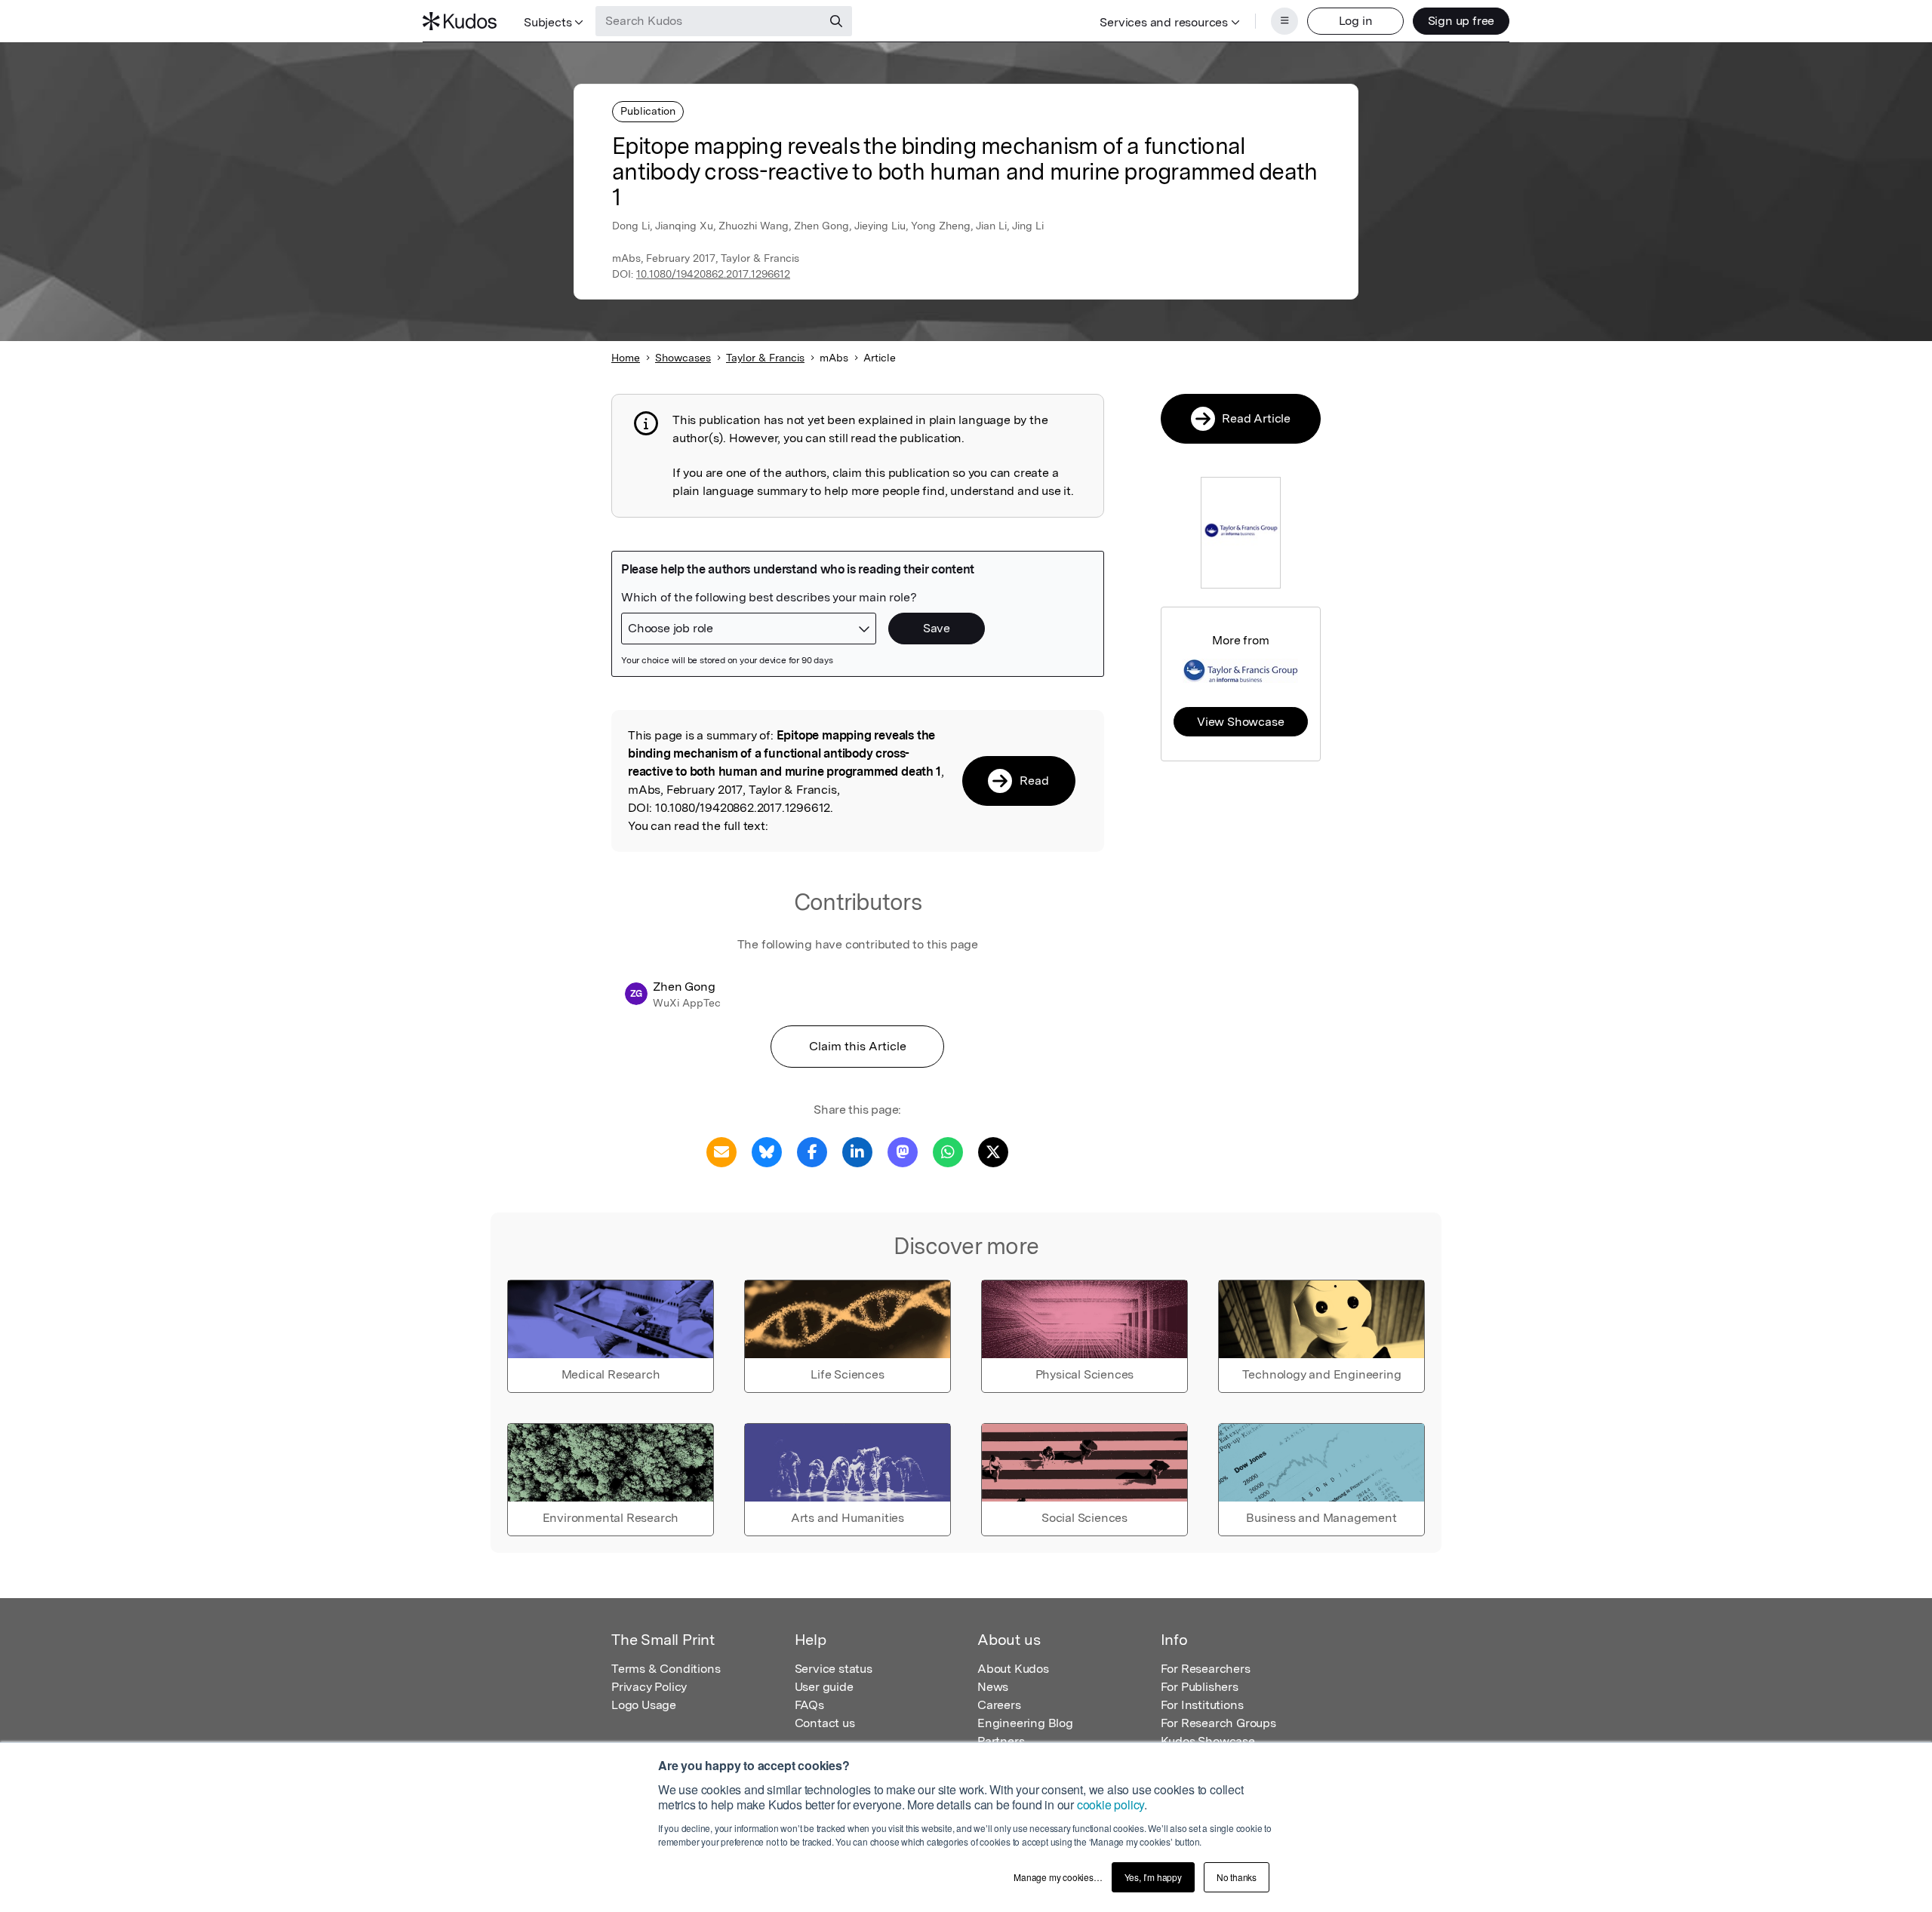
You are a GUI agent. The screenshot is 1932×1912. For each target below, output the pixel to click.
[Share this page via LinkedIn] (857, 1151)
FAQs (809, 1705)
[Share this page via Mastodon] (903, 1151)
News (993, 1687)
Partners (1001, 1741)
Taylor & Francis (765, 358)
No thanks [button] (1237, 1877)
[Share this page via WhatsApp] (948, 1151)
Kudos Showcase (1208, 1741)
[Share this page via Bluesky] (767, 1151)
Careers (999, 1705)
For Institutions (1202, 1705)
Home (626, 358)
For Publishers (1200, 1687)
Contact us (825, 1723)
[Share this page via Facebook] (812, 1151)
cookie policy (1111, 1804)
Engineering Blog (1025, 1723)
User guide (824, 1687)
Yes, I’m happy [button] (1153, 1877)
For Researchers (1206, 1669)
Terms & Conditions (666, 1669)
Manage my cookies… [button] (1058, 1877)
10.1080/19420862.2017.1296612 (713, 274)
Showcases (683, 358)
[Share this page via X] (993, 1151)
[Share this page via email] (721, 1151)
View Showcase (1240, 722)
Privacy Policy (649, 1687)
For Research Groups (1218, 1723)
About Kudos (1013, 1669)
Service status (834, 1669)
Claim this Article (858, 1046)
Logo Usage (644, 1705)
